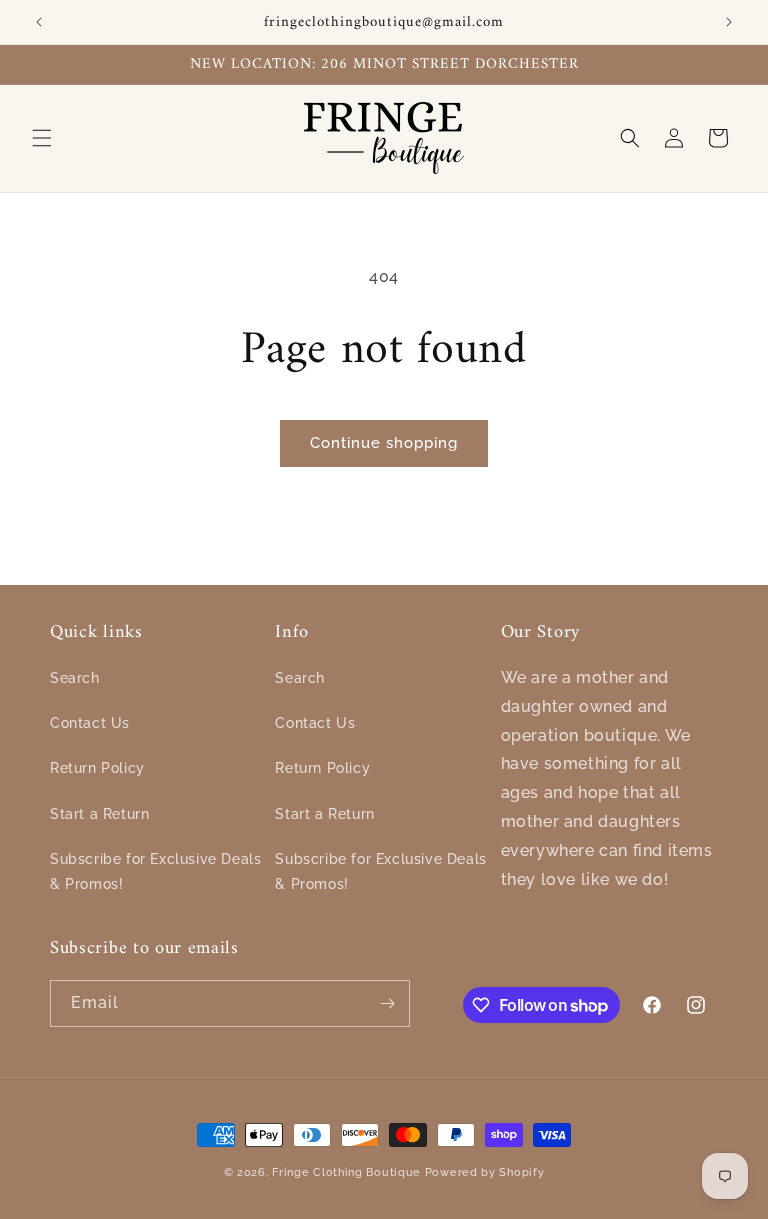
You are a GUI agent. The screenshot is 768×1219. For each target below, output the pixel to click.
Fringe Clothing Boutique (346, 1172)
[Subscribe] (387, 1003)
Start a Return (99, 814)
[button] (42, 138)
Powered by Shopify (485, 1172)
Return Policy (97, 768)
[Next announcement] (729, 22)
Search (75, 678)
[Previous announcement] (39, 22)
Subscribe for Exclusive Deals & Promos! (155, 871)
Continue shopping (384, 443)
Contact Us (90, 723)
